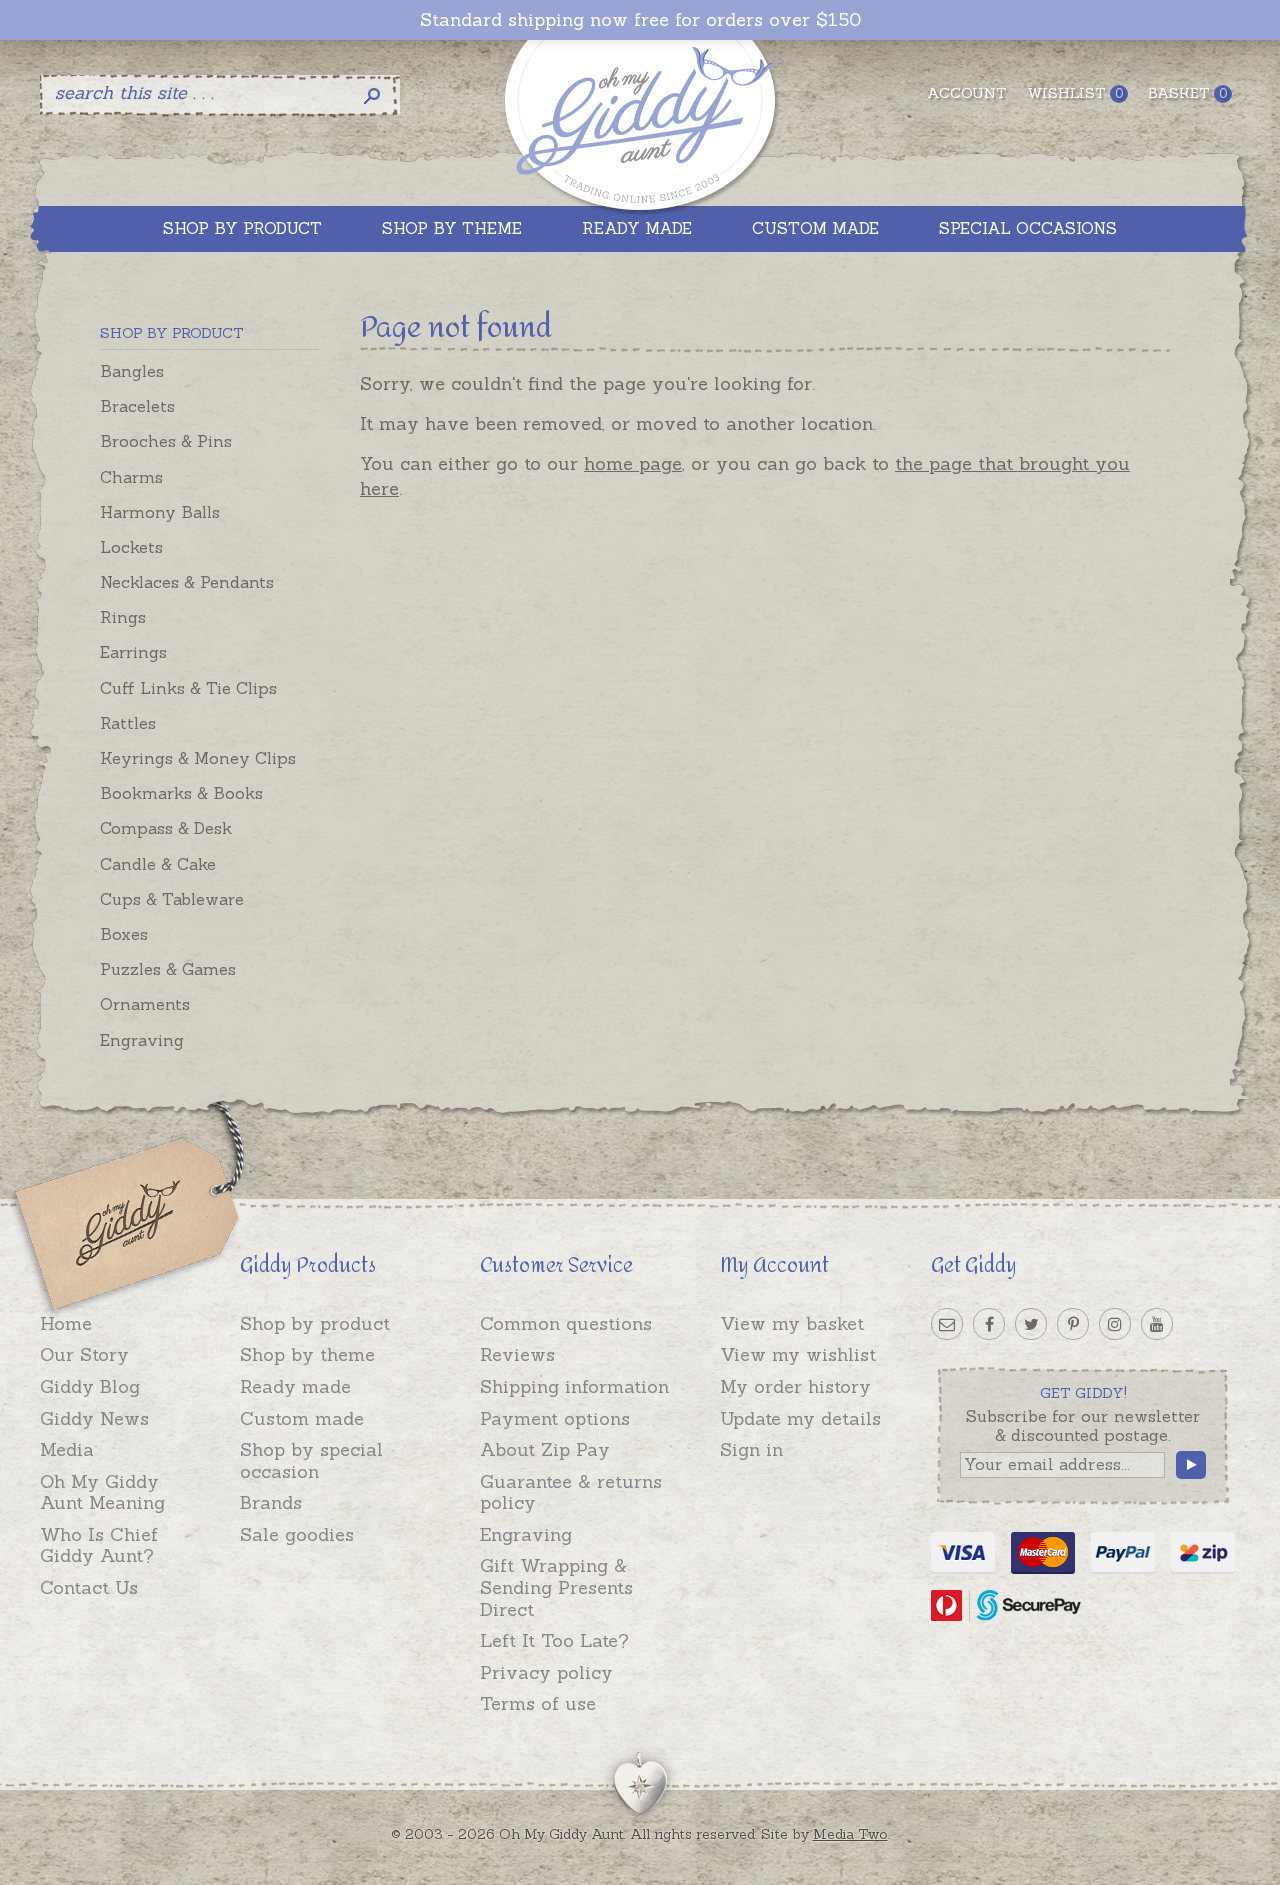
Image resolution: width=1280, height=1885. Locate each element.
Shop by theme (307, 1354)
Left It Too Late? (554, 1640)
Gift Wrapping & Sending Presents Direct (556, 1587)
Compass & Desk (166, 828)
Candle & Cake (158, 864)
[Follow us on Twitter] (1031, 1324)
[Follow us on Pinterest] (1073, 1324)
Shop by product (315, 1323)
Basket (1187, 93)
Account (967, 93)
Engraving (142, 1040)
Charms (131, 477)
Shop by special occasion (311, 1460)
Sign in (751, 1449)
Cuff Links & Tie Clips (188, 688)
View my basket (792, 1323)
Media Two (850, 1834)
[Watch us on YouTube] (1157, 1324)
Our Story (84, 1354)
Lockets (131, 547)
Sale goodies (297, 1534)
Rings (123, 617)
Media (67, 1449)
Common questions (566, 1323)
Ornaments (145, 1004)
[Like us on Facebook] (989, 1324)
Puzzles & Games (168, 969)
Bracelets (137, 406)
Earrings (133, 652)
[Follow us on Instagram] (1115, 1324)
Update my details (800, 1418)
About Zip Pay (545, 1449)
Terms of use (538, 1703)
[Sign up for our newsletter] (947, 1324)
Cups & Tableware (172, 899)
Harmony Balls (160, 512)
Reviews (517, 1354)
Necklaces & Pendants (187, 582)
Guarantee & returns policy (571, 1492)
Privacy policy (546, 1672)
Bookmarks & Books (181, 793)
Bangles (132, 371)
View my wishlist (798, 1354)
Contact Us (89, 1587)
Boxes (124, 934)
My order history (795, 1386)
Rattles (128, 723)
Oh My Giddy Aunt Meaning (102, 1492)
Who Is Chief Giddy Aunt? (99, 1545)
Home (66, 1323)
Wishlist (1075, 93)
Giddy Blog (90, 1386)
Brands (271, 1502)
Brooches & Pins (166, 441)
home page (633, 463)
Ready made (295, 1386)
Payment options (555, 1418)
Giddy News (94, 1418)
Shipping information (574, 1386)
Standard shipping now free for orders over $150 (640, 20)
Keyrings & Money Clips (198, 758)
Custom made (302, 1418)
